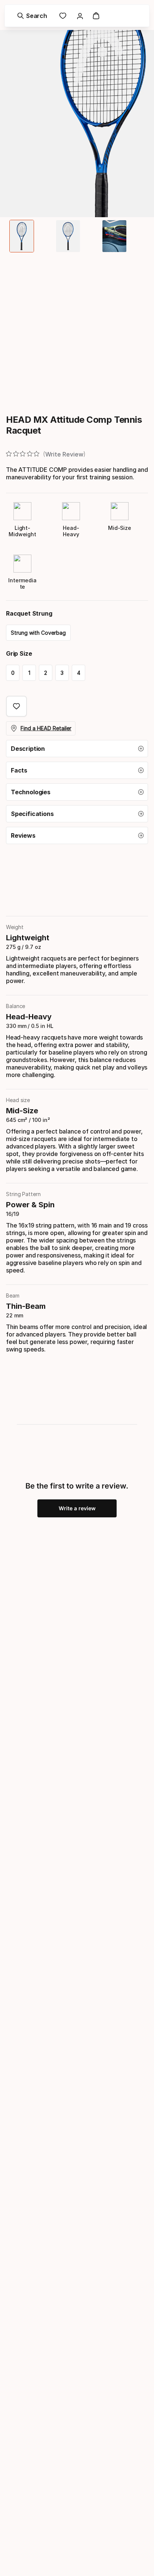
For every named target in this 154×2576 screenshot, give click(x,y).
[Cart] (96, 16)
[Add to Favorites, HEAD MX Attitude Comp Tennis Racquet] (16, 706)
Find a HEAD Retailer (46, 728)
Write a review (77, 1508)
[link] (63, 16)
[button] (77, 749)
